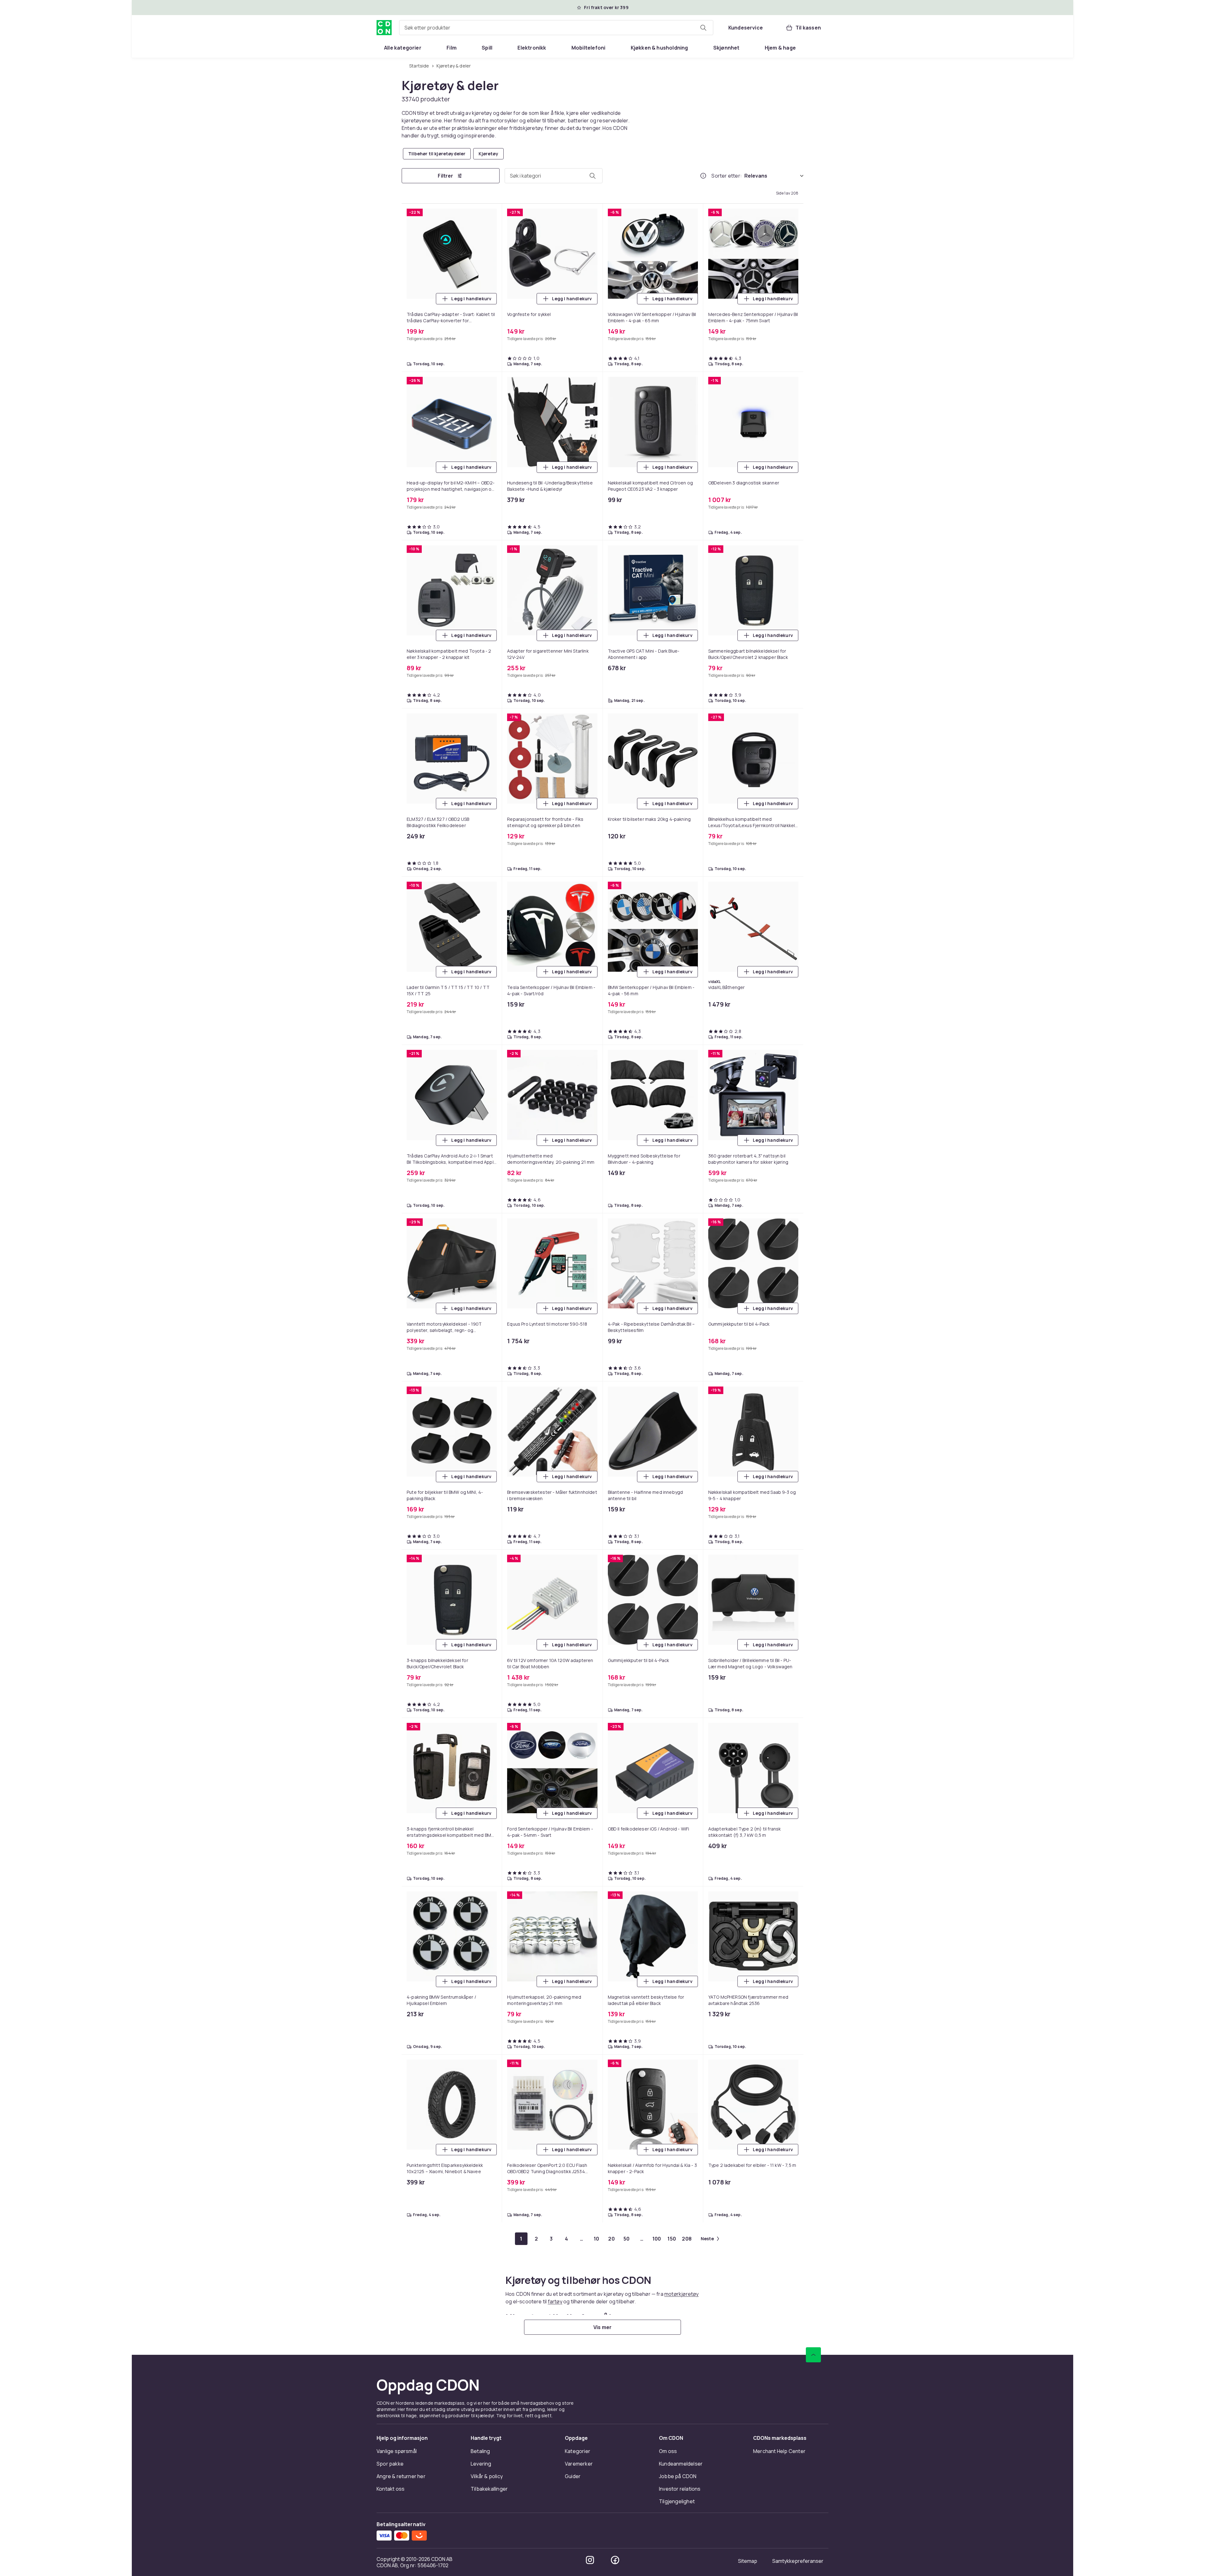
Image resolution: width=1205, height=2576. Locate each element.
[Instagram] (590, 2560)
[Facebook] (615, 2560)
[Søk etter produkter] (703, 28)
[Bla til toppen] (813, 2355)
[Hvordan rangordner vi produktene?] (703, 176)
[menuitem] (403, 48)
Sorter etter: (727, 176)
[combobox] (556, 28)
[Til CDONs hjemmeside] (384, 28)
